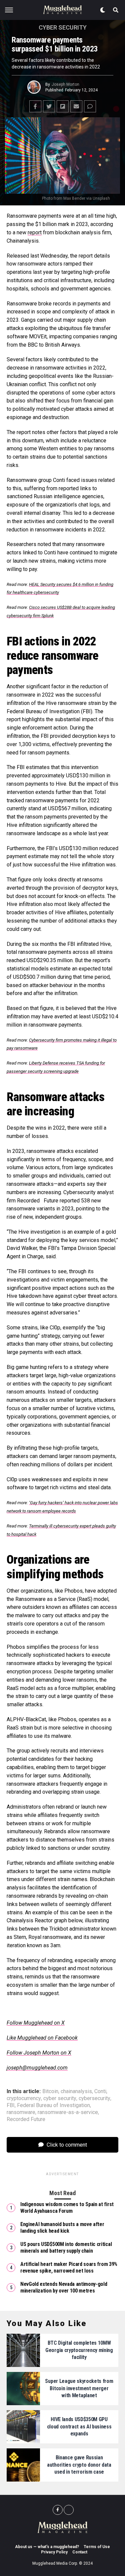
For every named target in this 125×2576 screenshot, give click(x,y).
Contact (80, 2552)
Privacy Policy (54, 2552)
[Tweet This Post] (49, 106)
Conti (100, 2091)
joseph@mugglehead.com (37, 2068)
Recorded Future (26, 2119)
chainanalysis (76, 2091)
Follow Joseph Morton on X (39, 2053)
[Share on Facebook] (35, 106)
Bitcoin (50, 2091)
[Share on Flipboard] (63, 106)
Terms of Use (97, 2547)
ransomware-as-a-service (68, 2112)
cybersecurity (94, 2098)
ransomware (21, 2112)
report (35, 232)
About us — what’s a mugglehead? (47, 2547)
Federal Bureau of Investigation (53, 2105)
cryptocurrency (24, 2098)
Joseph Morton (65, 84)
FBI (11, 2105)
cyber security (60, 2098)
